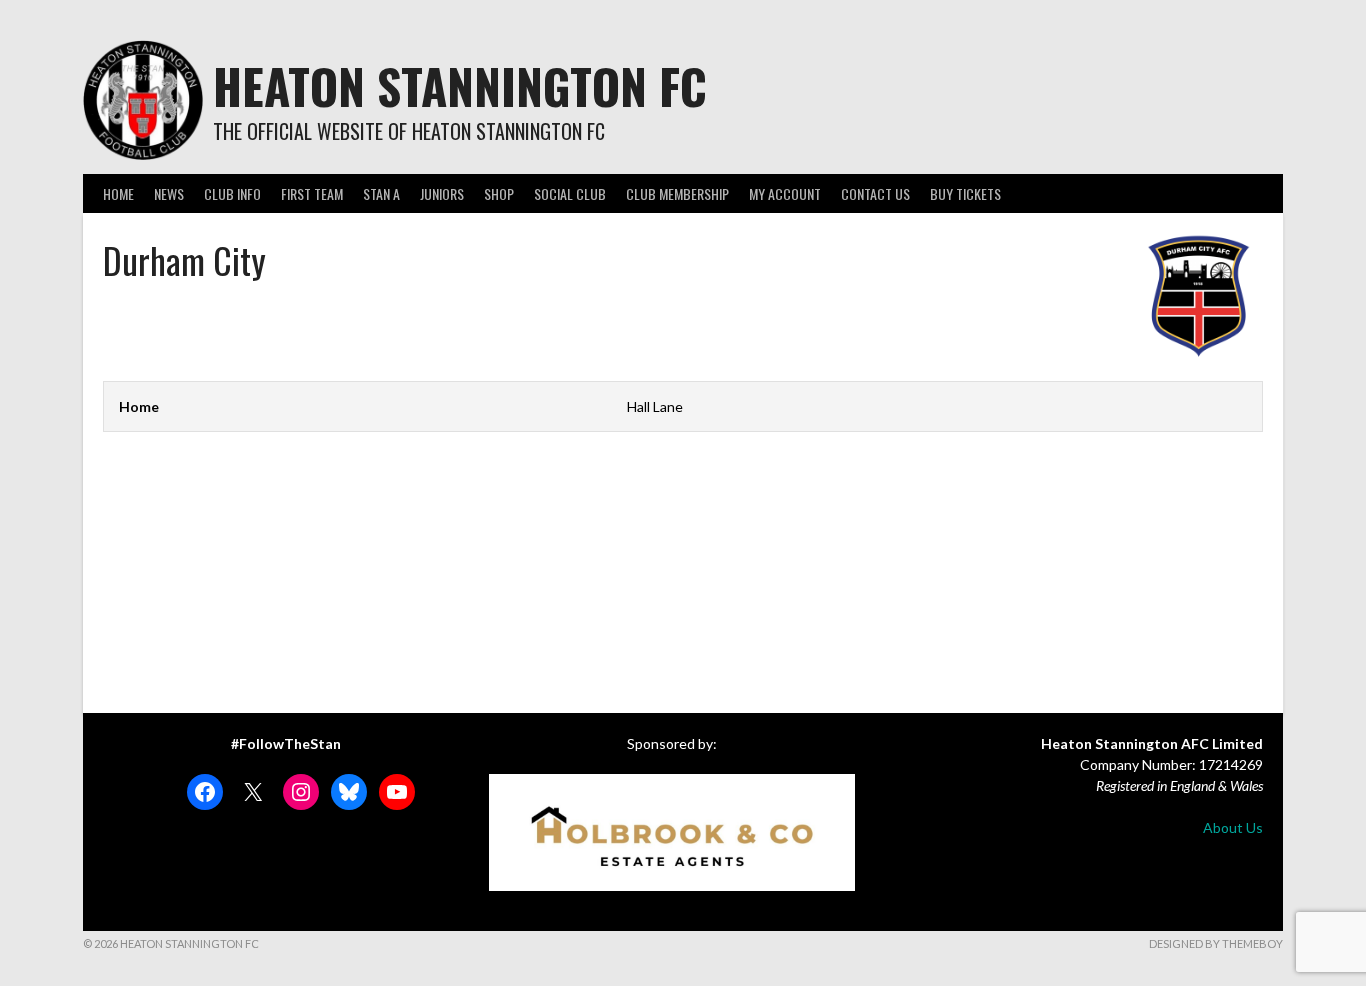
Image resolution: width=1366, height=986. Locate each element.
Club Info (232, 193)
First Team (312, 193)
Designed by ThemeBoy (1216, 943)
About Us (1233, 827)
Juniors (442, 193)
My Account (785, 193)
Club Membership (677, 193)
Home (118, 193)
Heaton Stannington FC (460, 85)
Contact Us (875, 193)
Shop (499, 193)
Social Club (570, 193)
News (169, 193)
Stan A (381, 193)
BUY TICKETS (965, 193)
